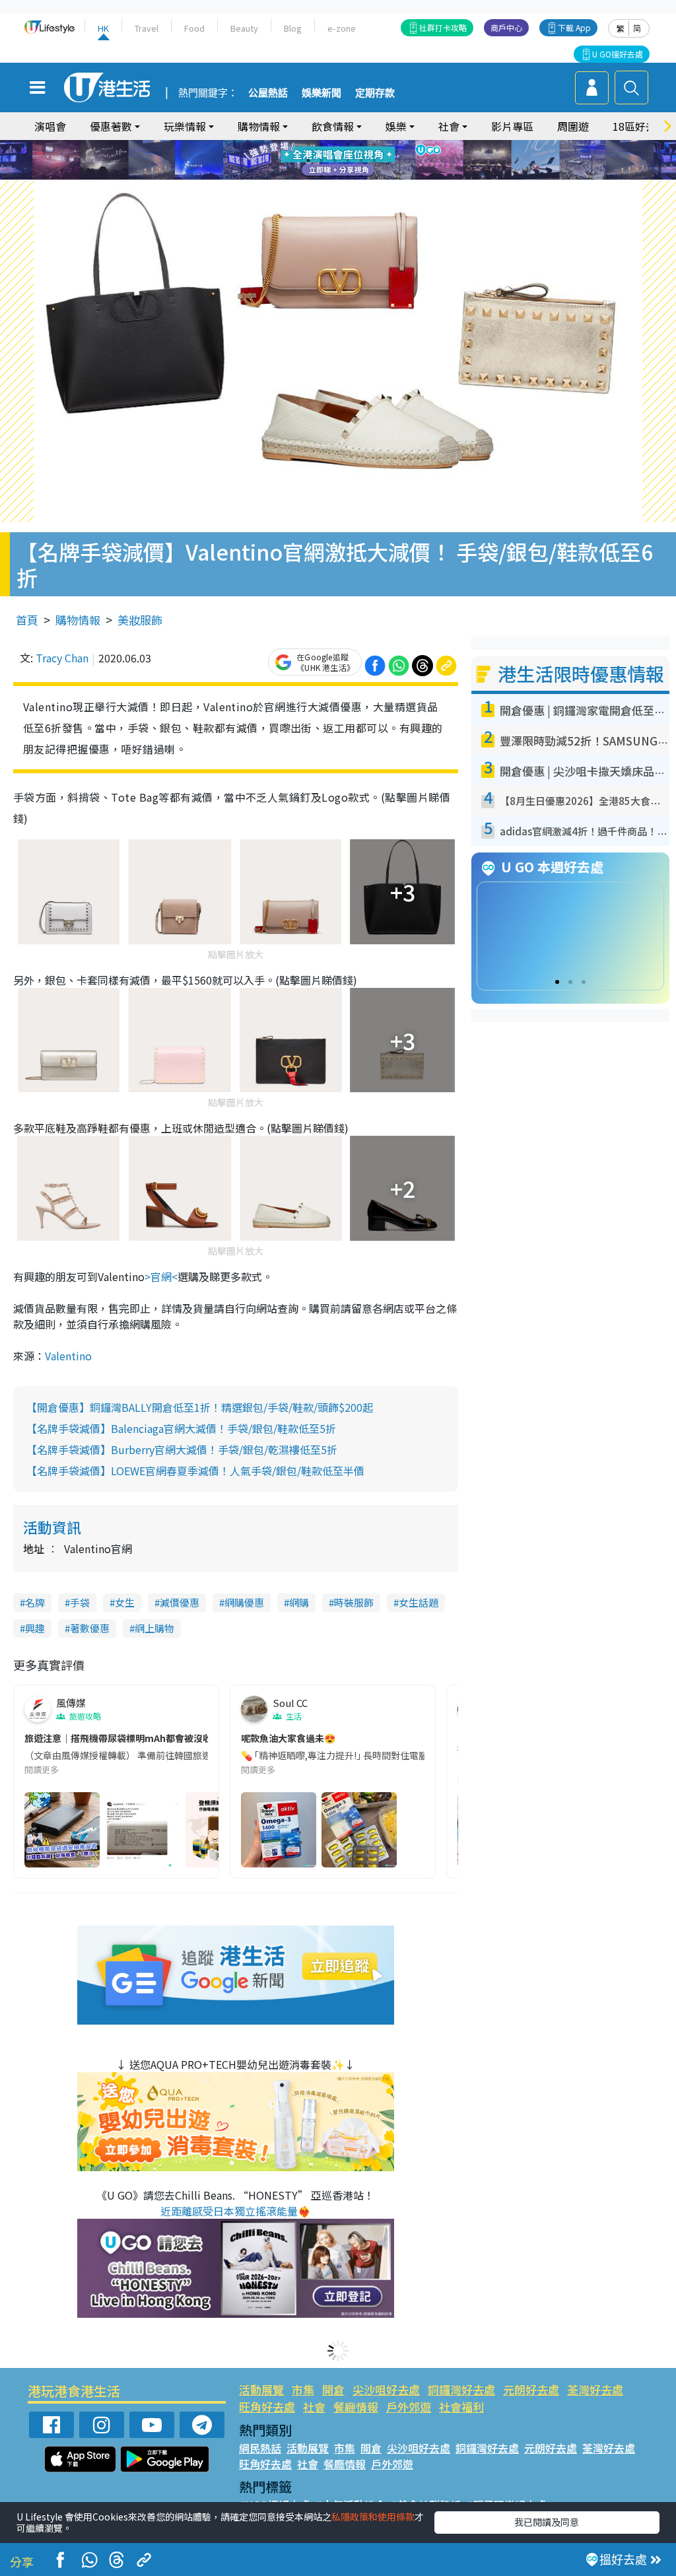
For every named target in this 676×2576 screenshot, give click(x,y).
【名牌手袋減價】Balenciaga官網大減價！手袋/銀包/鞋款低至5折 (181, 1428)
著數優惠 (90, 1628)
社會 (314, 2407)
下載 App (574, 27)
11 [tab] (361, 160)
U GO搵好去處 (618, 54)
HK (103, 28)
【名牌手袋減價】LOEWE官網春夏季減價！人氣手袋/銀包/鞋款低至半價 (195, 1471)
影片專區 (512, 126)
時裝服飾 (354, 1602)
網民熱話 (260, 2448)
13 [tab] (321, 176)
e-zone (342, 28)
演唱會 (50, 126)
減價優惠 (180, 1602)
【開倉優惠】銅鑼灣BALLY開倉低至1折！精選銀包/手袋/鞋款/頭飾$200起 (200, 1407)
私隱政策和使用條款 (373, 2517)
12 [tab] (374, 160)
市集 (303, 2389)
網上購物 (154, 1628)
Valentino (68, 1356)
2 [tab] (321, 145)
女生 (125, 1602)
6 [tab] (374, 145)
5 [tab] (361, 145)
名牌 (35, 1602)
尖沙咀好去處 (386, 2389)
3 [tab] (335, 145)
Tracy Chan (62, 658)
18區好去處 (640, 126)
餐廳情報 (356, 2407)
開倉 (333, 2389)
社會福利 (461, 2407)
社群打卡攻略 (443, 27)
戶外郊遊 (409, 2407)
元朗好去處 (531, 2389)
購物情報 (78, 620)
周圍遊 (573, 126)
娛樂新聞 (321, 93)
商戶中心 (506, 27)
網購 (299, 1602)
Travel (147, 28)
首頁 (27, 620)
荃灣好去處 (595, 2389)
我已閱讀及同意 (547, 2522)
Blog (293, 28)
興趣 (35, 1628)
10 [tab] (348, 160)
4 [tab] (348, 145)
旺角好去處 (267, 2407)
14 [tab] (335, 176)
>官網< (161, 1276)
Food (194, 28)
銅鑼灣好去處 (461, 2389)
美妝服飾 (140, 620)
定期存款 (375, 93)
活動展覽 (261, 2389)
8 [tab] (321, 160)
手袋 (80, 1602)
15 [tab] (348, 176)
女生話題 (419, 1602)
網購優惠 (244, 1602)
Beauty (244, 28)
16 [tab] (361, 176)
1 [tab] (308, 145)
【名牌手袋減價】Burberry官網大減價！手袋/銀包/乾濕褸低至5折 (182, 1449)
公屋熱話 (268, 93)
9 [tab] (335, 160)
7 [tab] (308, 160)
